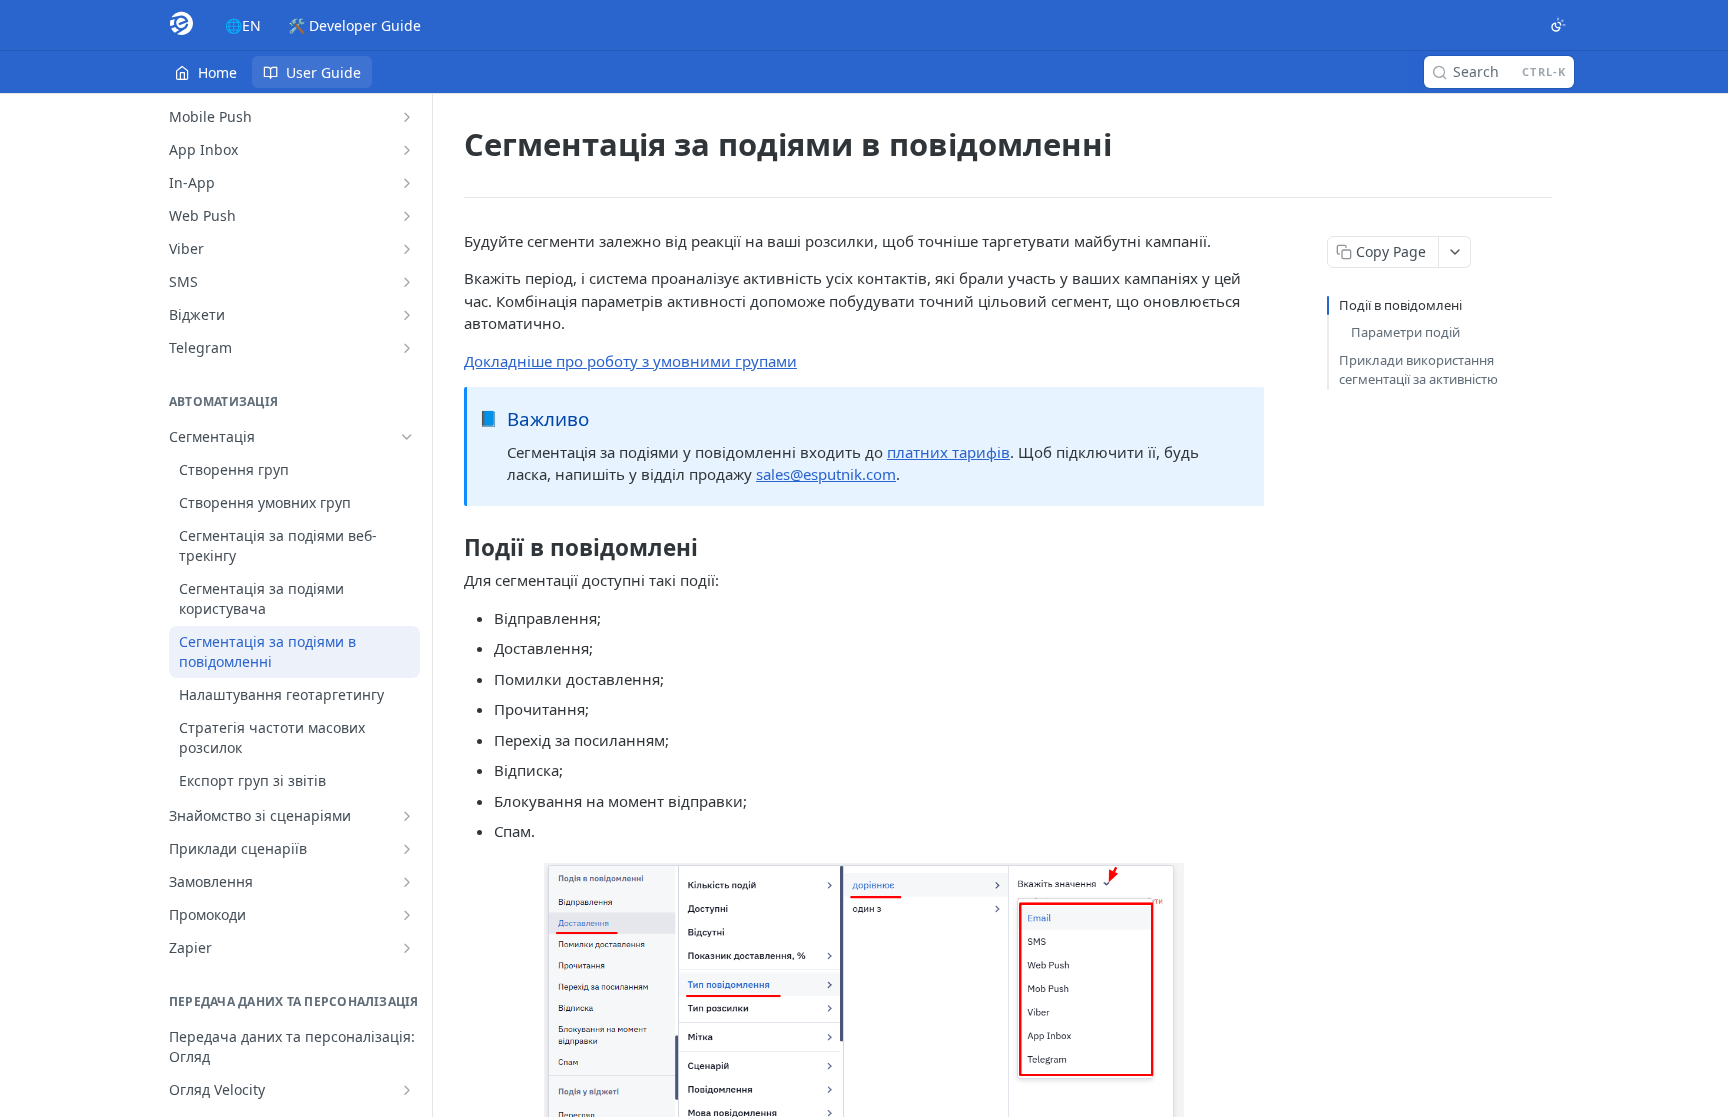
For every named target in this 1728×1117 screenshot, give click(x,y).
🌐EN (243, 25)
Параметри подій (1405, 332)
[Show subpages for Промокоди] (407, 915)
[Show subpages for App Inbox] (407, 150)
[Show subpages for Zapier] (407, 948)
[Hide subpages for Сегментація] (407, 437)
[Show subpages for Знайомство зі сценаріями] (407, 816)
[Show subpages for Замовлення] (407, 882)
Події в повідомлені (1400, 305)
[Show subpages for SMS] (407, 282)
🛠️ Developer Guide (354, 25)
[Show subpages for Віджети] (407, 315)
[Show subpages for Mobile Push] (407, 117)
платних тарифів (948, 452)
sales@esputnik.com (826, 474)
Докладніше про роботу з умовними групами (630, 361)
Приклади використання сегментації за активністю (1418, 370)
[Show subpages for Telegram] (407, 348)
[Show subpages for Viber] (407, 249)
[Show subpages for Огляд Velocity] (407, 1090)
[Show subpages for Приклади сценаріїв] (407, 849)
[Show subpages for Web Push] (407, 216)
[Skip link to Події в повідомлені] (450, 548)
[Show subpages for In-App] (407, 183)
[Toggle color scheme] (1558, 25)
